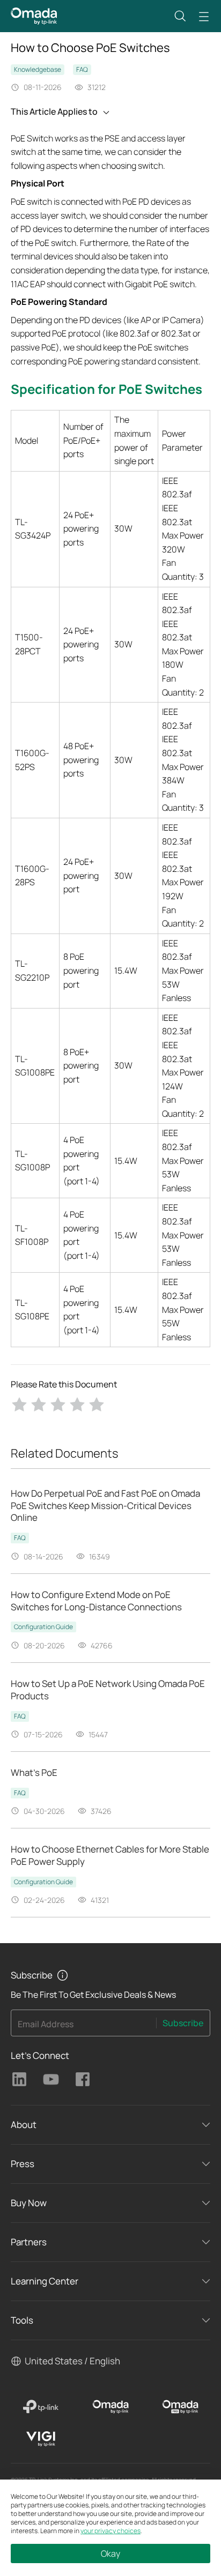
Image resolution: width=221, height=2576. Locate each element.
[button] (180, 16)
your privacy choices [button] (110, 2531)
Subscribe (183, 2023)
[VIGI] (41, 2439)
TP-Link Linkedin (19, 2079)
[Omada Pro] (180, 2407)
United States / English (72, 2361)
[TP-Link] (41, 2407)
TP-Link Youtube (51, 2079)
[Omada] (110, 2407)
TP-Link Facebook (83, 2079)
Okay (110, 2553)
